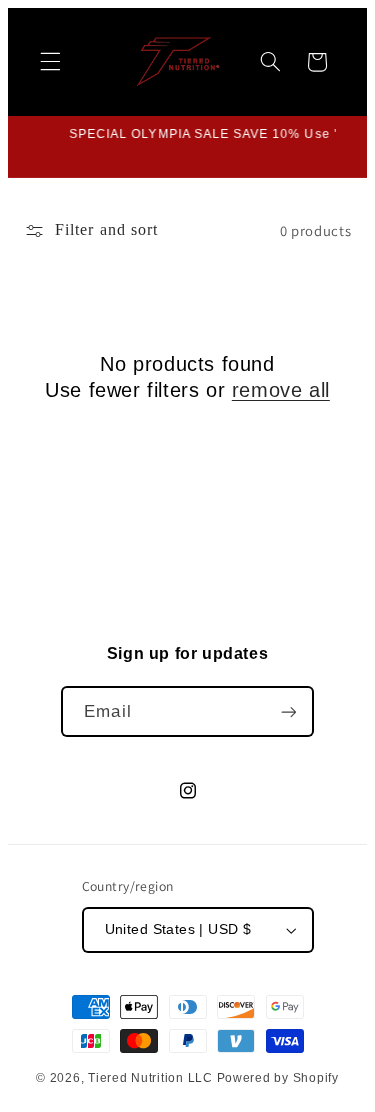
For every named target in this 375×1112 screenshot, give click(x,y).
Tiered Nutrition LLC (150, 1078)
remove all (281, 390)
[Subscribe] (288, 711)
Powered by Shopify (278, 1078)
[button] (50, 62)
